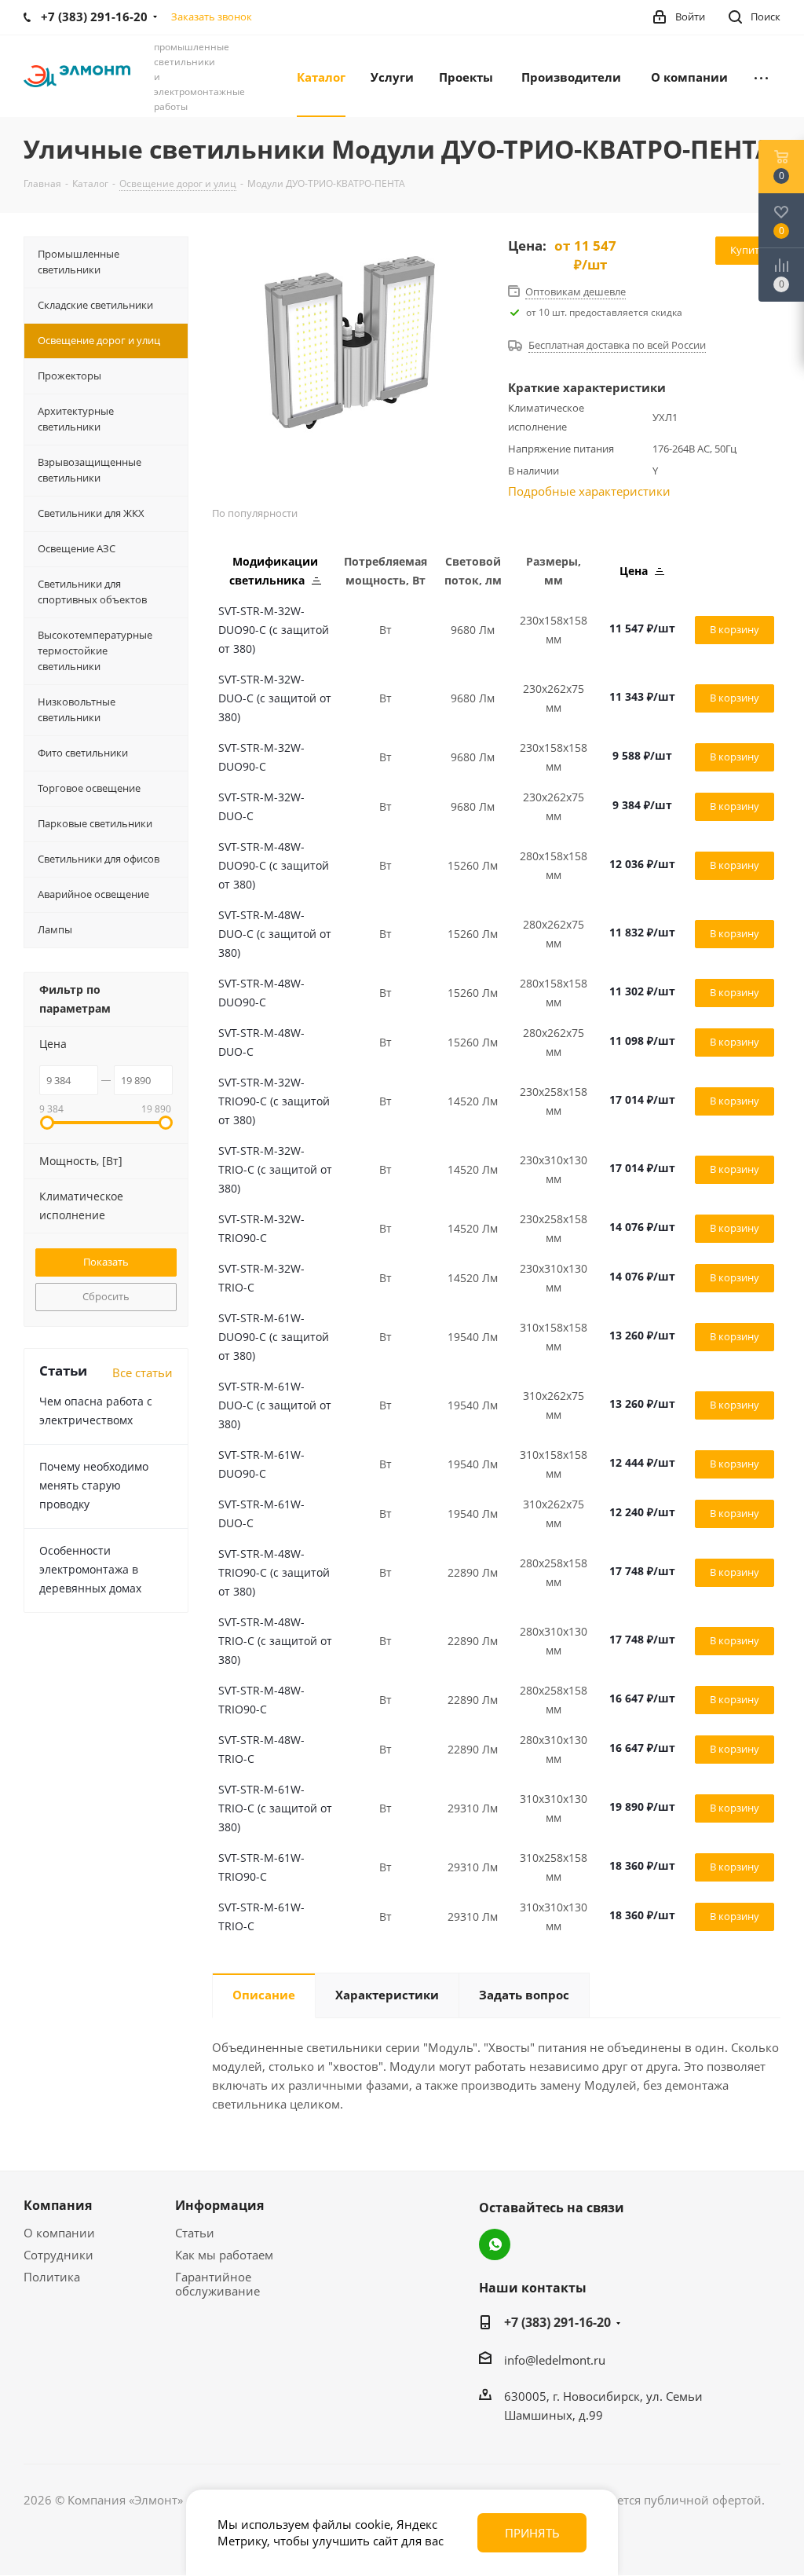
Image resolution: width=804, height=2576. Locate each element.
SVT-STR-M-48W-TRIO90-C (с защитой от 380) (274, 1572)
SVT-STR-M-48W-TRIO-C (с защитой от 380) (275, 1641)
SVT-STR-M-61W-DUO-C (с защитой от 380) (275, 1405)
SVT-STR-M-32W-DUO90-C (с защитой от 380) (274, 630)
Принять (532, 2533)
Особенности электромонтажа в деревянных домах (90, 1569)
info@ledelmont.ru (555, 2360)
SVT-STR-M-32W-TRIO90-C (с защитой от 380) (274, 1101)
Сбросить (106, 1296)
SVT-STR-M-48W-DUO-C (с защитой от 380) (275, 934)
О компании (59, 2233)
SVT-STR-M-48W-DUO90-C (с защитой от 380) (274, 865)
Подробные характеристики (589, 491)
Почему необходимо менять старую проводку (94, 1485)
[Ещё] (761, 76)
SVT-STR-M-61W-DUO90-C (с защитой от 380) (274, 1337)
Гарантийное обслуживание (217, 2284)
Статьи (195, 2233)
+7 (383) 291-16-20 (557, 2322)
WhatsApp (495, 2244)
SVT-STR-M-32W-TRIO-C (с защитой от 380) (275, 1169)
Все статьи (143, 1372)
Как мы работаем (224, 2255)
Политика (52, 2277)
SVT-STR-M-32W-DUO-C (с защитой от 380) (275, 698)
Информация (219, 2205)
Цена (635, 571)
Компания (58, 2205)
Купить (748, 250)
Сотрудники (58, 2255)
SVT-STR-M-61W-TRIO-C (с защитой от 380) (275, 1808)
